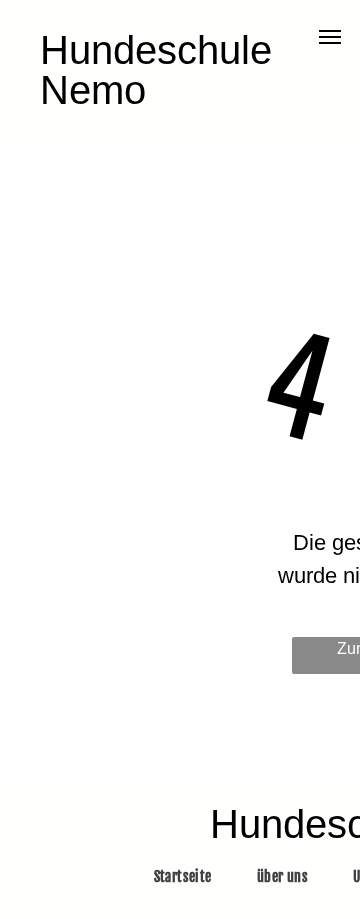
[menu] (330, 37)
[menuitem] (190, 876)
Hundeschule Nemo (156, 70)
